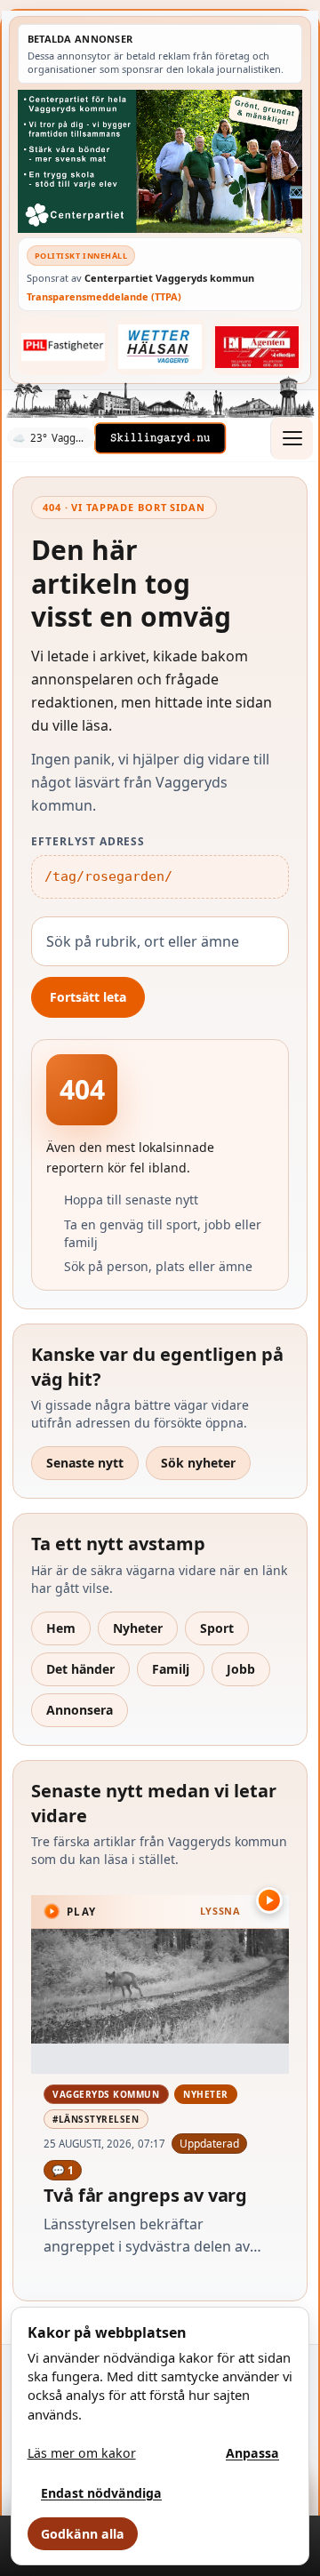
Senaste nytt (85, 1463)
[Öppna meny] (292, 438)
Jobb (241, 1669)
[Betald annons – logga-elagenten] (257, 347)
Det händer (80, 1669)
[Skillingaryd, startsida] (160, 438)
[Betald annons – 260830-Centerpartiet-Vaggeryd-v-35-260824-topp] (160, 161)
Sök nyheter (198, 1463)
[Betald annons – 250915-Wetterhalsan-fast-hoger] (160, 347)
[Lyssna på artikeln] (269, 1900)
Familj (171, 1669)
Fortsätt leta (88, 997)
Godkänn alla (83, 2534)
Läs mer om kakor (82, 2453)
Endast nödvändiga (101, 2493)
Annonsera (80, 1710)
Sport (217, 1628)
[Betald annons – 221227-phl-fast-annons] (64, 347)
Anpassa (252, 2453)
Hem (61, 1628)
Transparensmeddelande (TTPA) (104, 296)
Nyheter (138, 1628)
